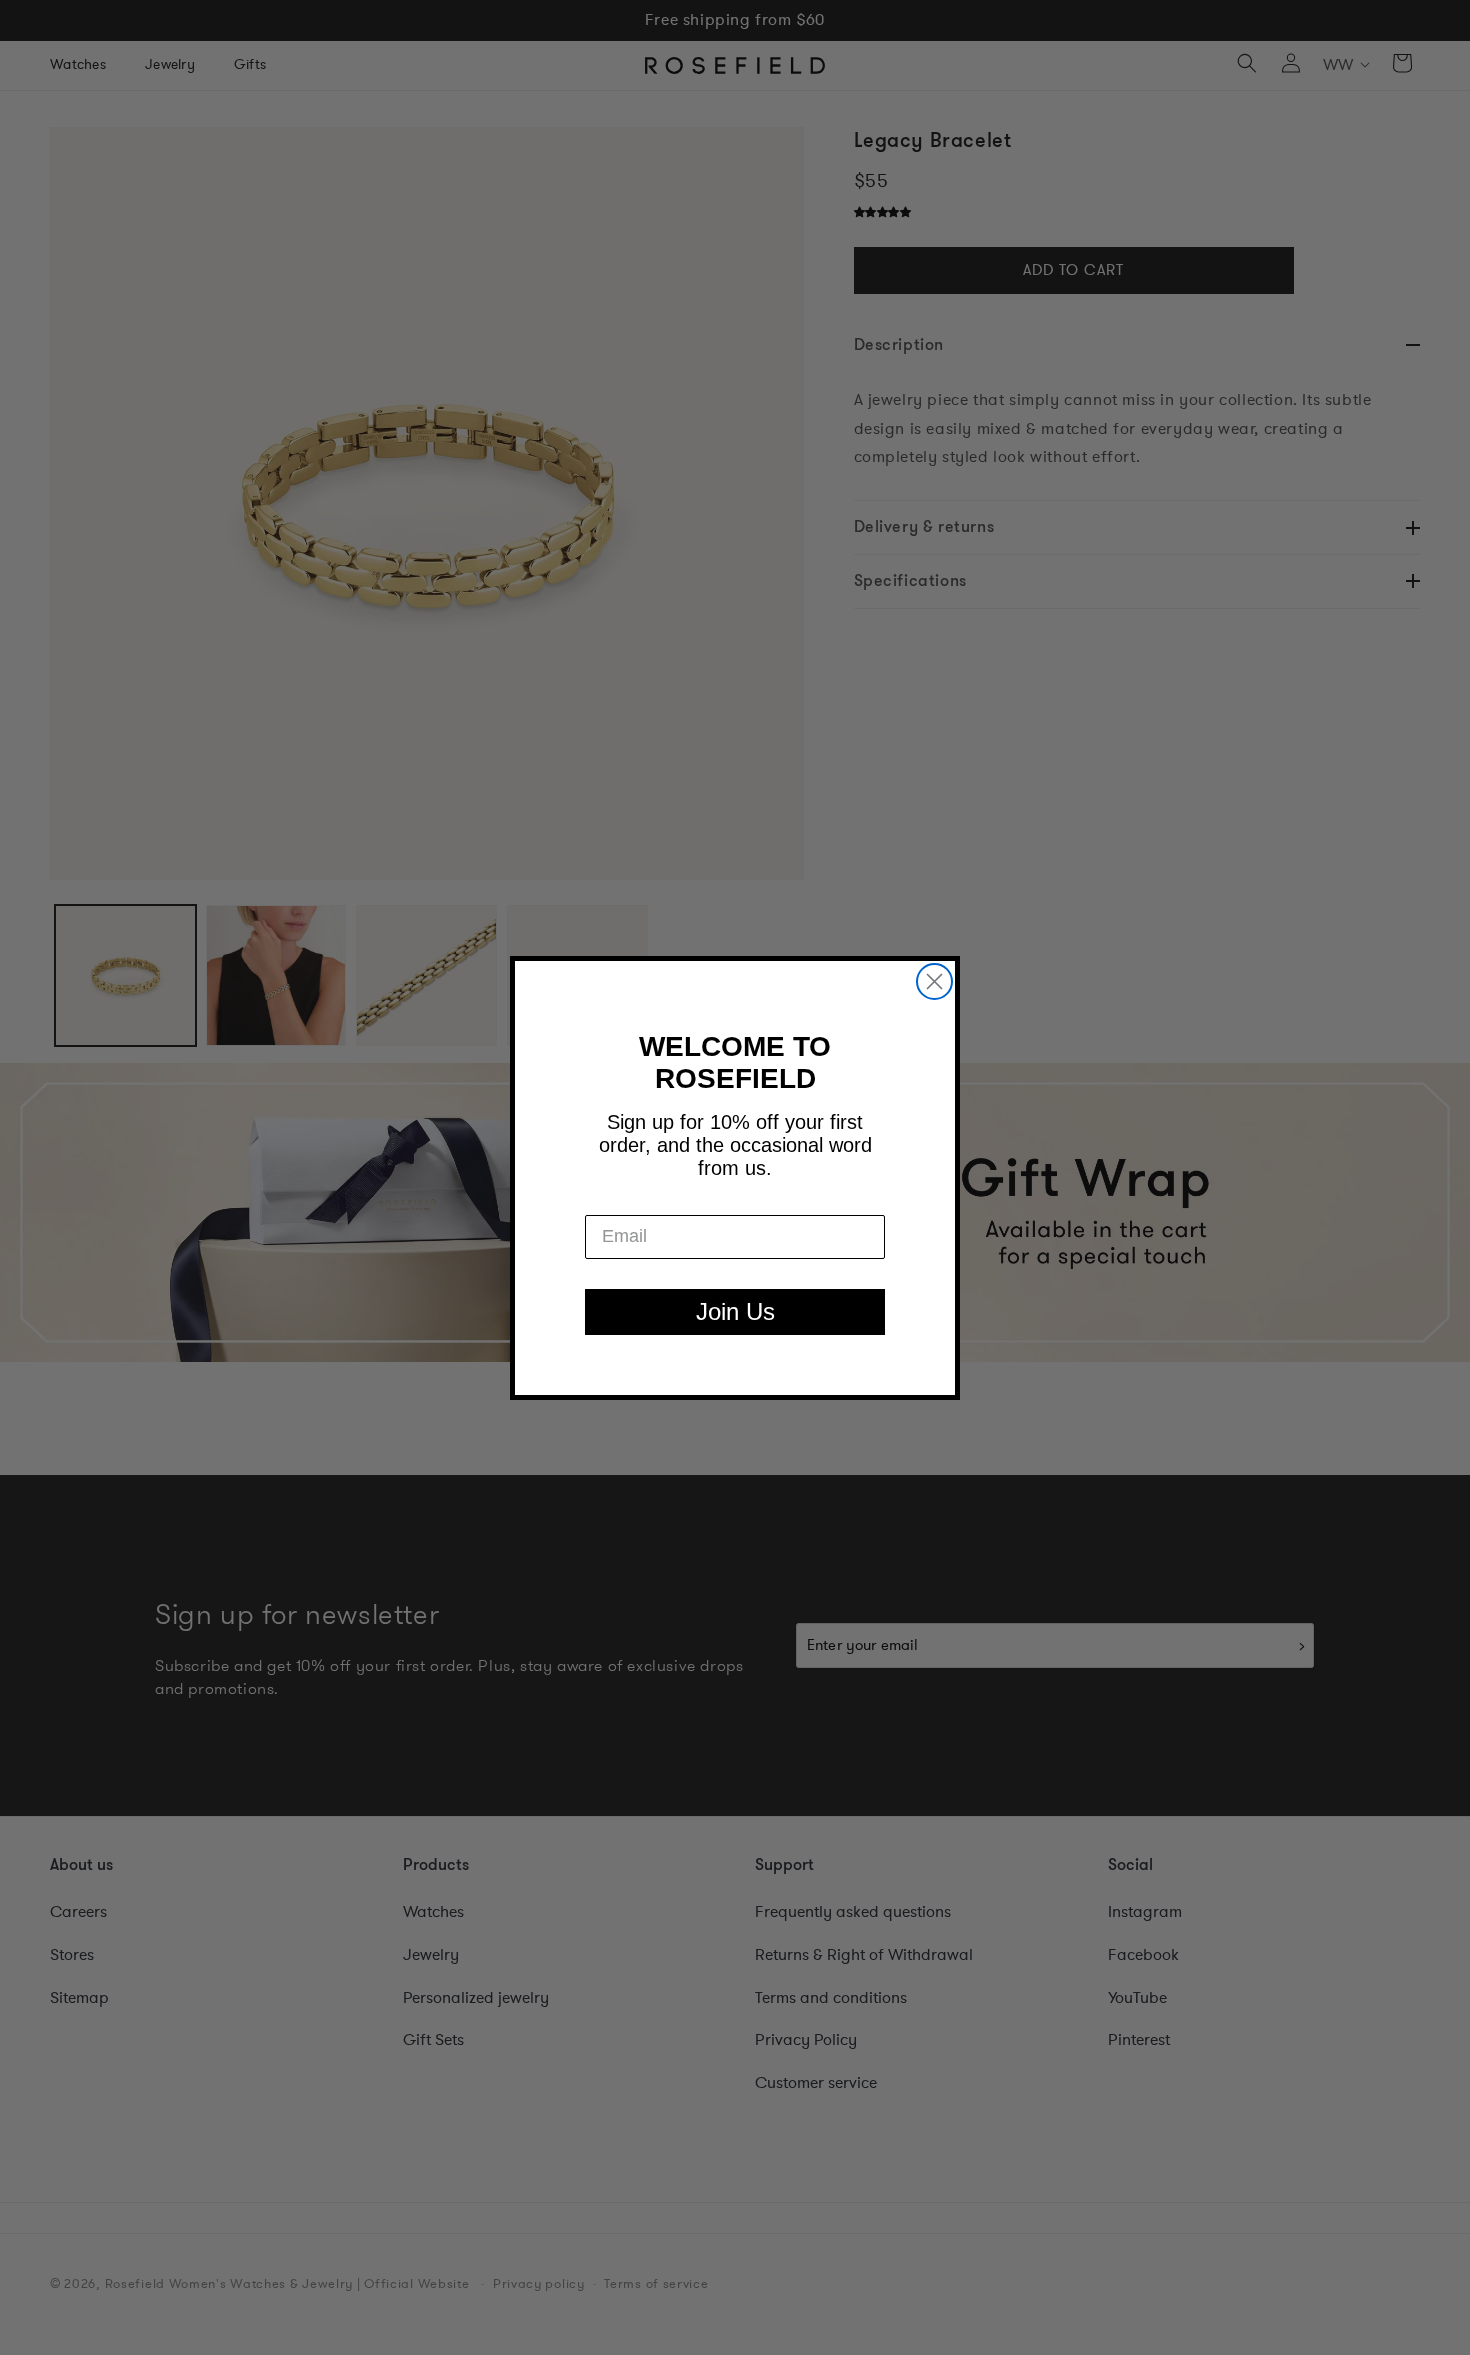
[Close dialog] (934, 981)
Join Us (735, 1311)
